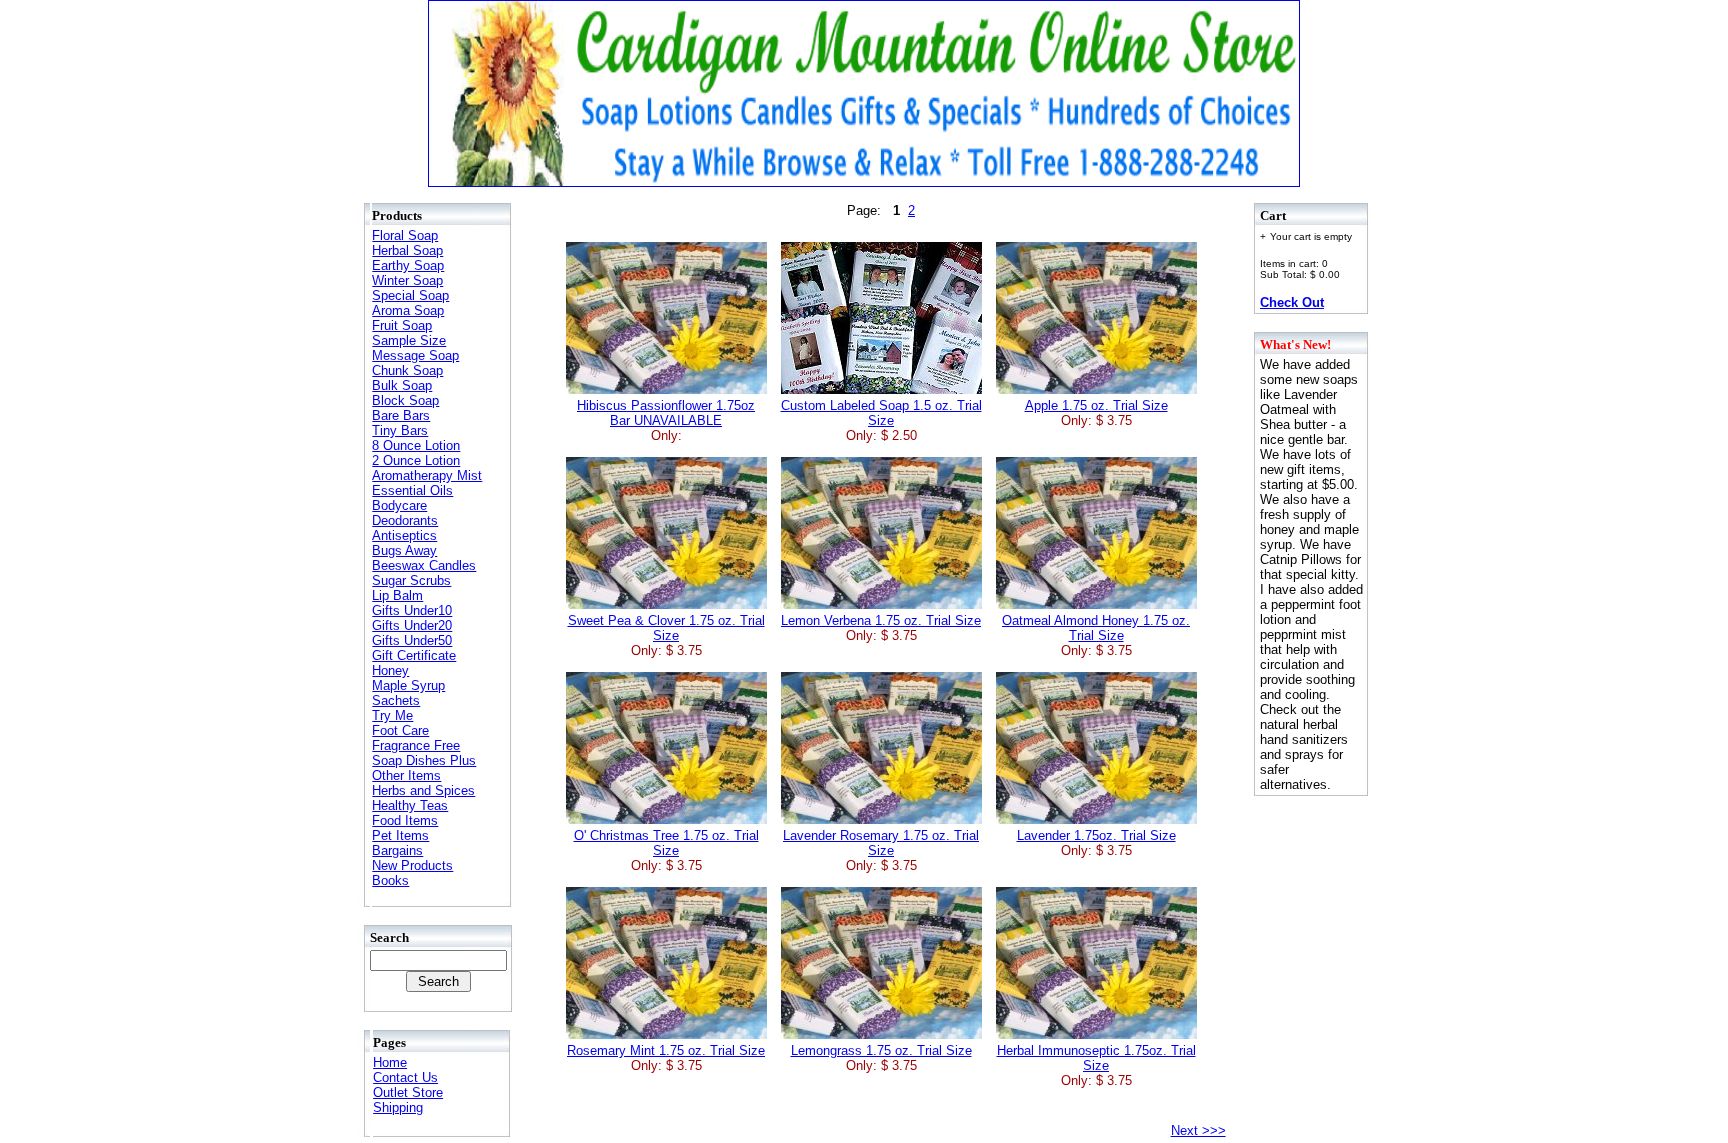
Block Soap (405, 400)
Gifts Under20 (412, 625)
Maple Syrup (408, 685)
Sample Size (409, 340)
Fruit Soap (402, 325)
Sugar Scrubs (411, 580)
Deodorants (405, 520)
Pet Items (400, 835)
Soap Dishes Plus (424, 760)
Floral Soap (405, 235)
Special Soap (410, 295)
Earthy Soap (408, 265)
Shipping (398, 1107)
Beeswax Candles (424, 565)
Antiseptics (404, 535)
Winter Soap (407, 280)
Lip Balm (397, 595)
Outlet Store (408, 1092)
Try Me (392, 715)
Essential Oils (412, 490)
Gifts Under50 (412, 640)
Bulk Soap (402, 385)
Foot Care (400, 730)
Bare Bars (401, 415)
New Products (412, 865)
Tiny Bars (400, 430)
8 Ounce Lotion (416, 445)
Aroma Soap (408, 310)
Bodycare (399, 505)
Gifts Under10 (412, 610)
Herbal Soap (407, 250)
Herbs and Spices (423, 790)
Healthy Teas (410, 805)
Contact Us (405, 1077)
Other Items (406, 775)
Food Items (405, 820)
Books (390, 880)
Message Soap (415, 355)
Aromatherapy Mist (427, 475)
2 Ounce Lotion (416, 460)
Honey (390, 670)
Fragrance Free (416, 745)
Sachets (396, 700)
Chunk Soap (407, 370)
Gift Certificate (414, 655)
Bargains (397, 850)
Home (390, 1062)
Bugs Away (404, 550)
